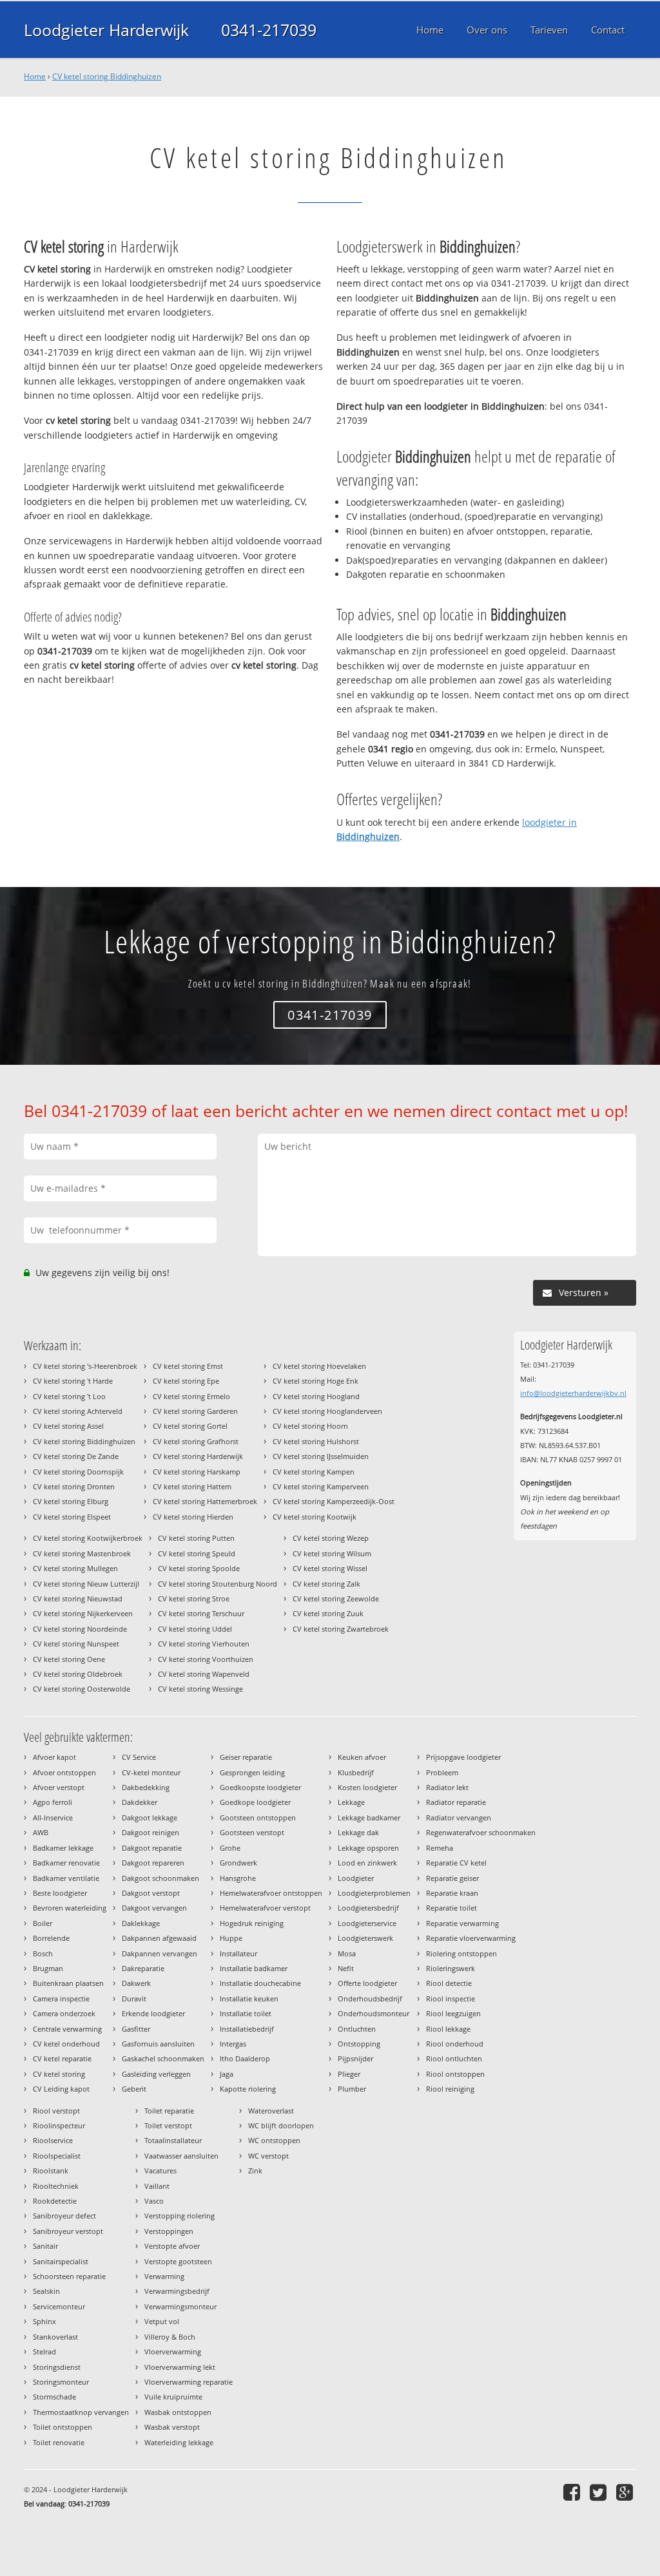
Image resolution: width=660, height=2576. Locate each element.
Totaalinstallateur (173, 2140)
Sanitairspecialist (61, 2261)
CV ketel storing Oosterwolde (82, 1689)
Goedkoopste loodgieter (260, 1787)
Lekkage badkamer (369, 1818)
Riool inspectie (451, 1999)
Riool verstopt (56, 2111)
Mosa (347, 1953)
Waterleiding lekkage (179, 2442)
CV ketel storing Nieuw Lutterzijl (86, 1584)
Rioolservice (53, 2140)
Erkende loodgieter (153, 2013)
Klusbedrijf (356, 1772)
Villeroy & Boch (170, 2337)
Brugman (48, 1968)
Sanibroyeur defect (64, 2216)
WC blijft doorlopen (281, 2125)
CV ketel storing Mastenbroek (82, 1553)
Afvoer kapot (54, 1757)
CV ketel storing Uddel (195, 1629)
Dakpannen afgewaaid (159, 1938)
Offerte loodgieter (367, 1983)
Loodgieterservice (367, 1923)
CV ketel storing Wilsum (332, 1553)
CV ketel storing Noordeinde (80, 1629)
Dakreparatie (143, 1968)
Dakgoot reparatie (152, 1848)
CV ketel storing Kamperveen (321, 1486)
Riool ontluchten (454, 2058)
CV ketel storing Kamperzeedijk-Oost (334, 1501)
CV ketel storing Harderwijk (198, 1456)
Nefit (346, 1968)
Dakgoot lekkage (150, 1818)
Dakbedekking (146, 1787)
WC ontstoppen (274, 2140)
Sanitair (45, 2246)
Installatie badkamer (254, 1968)
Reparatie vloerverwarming (471, 1938)
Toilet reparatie (169, 2111)
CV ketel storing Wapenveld (204, 1674)
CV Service (139, 1757)
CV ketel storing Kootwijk (315, 1517)
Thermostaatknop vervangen (81, 2412)
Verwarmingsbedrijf (177, 2291)
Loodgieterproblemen (374, 1893)
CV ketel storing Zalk (326, 1584)
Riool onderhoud (455, 2044)
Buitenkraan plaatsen (68, 1983)
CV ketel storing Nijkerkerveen (83, 1613)
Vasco (154, 2201)
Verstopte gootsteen (178, 2261)
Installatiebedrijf (247, 2029)
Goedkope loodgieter (255, 1802)
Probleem (442, 1772)
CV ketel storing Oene (69, 1659)
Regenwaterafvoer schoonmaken (481, 1832)
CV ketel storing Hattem (192, 1486)
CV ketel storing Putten (196, 1538)
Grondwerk (238, 1863)
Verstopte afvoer (172, 2246)
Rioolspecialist (57, 2156)
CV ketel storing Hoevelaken (319, 1366)
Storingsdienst (57, 2367)
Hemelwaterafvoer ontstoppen (271, 1893)
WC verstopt (268, 2156)
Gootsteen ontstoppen (258, 1818)
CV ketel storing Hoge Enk (315, 1381)
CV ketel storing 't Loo (69, 1396)
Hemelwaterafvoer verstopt (265, 1908)
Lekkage (351, 1802)
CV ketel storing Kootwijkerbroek (88, 1538)
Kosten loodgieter (367, 1787)
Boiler (43, 1923)
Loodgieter (356, 1878)
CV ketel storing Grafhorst (196, 1441)
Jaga (227, 2074)
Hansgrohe (238, 1878)
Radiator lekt (447, 1787)
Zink (255, 2171)
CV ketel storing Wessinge (200, 1689)
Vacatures (160, 2171)
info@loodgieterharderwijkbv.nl (573, 1393)
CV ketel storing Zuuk (328, 1613)
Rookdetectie (55, 2201)
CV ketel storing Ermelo (191, 1396)
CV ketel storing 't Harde (73, 1381)
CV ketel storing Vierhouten (204, 1644)
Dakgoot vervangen (154, 1908)
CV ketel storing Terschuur (201, 1613)
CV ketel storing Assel (68, 1426)
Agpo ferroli (53, 1802)
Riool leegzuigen (453, 2013)
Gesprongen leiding (252, 1772)
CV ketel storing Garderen (195, 1411)
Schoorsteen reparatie (69, 2276)
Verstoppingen (169, 2231)
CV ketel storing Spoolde (199, 1568)
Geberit (134, 2089)
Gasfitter (136, 2029)
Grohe (230, 1848)
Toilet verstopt (168, 2125)
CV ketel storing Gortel (190, 1426)
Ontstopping (359, 2044)
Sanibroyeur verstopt (68, 2231)
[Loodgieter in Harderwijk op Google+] (626, 2492)
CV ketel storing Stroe (194, 1598)
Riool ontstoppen (455, 2074)
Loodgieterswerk (365, 1938)
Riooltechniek (56, 2186)
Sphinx (44, 2321)
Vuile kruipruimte (173, 2397)
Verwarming (164, 2276)
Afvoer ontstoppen (64, 1772)
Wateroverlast (271, 2111)
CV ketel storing (59, 2074)
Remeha (440, 1848)
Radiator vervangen (459, 1818)
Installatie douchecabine (260, 1983)
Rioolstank (51, 2171)
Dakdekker (140, 1802)
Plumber (352, 2089)
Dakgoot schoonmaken (160, 1878)
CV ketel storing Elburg (71, 1501)
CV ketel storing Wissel (330, 1568)
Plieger (349, 2074)
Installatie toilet (246, 2013)
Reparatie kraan (452, 1893)
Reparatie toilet (451, 1908)
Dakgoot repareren (153, 1863)
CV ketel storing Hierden (193, 1517)
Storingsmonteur (61, 2382)
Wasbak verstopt (172, 2427)
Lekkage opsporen (368, 1848)
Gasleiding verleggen (156, 2074)
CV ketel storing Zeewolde (336, 1598)
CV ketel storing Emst (188, 1366)
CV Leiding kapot (61, 2089)
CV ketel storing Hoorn (310, 1426)
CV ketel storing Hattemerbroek (205, 1501)
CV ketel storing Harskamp (197, 1472)
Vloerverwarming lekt (180, 2367)
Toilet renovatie (59, 2442)
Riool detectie (449, 1983)
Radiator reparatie (456, 1802)
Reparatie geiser (452, 1878)
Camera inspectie (61, 1999)
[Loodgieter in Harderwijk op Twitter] (600, 2492)
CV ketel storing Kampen (314, 1472)
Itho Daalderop (245, 2058)
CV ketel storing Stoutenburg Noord (218, 1584)
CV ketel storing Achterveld (78, 1411)
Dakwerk (136, 1983)
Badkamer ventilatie (66, 1878)
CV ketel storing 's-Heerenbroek (85, 1366)
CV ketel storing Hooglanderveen (327, 1411)
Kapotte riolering (248, 2089)
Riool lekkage (448, 2029)
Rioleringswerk (451, 1968)
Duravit (134, 1999)
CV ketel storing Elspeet (72, 1517)
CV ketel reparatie (62, 2058)
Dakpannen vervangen (160, 1953)
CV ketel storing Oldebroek (78, 1674)
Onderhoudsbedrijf (370, 1999)
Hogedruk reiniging (252, 1923)
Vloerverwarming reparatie (189, 2382)
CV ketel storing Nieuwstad (78, 1598)
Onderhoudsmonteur (374, 2013)
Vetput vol (162, 2321)
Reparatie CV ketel (456, 1863)
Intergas (233, 2044)
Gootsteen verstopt (252, 1832)
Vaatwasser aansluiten (181, 2156)
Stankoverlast (55, 2337)
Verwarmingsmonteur (180, 2306)
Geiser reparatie (246, 1757)
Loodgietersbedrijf (368, 1908)
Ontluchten (357, 2029)
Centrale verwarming (67, 2029)
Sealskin (46, 2291)
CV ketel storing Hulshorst (316, 1441)
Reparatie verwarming (462, 1923)
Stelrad (44, 2352)
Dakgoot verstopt (151, 1893)
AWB (41, 1832)
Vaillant (157, 2186)
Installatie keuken (249, 1999)
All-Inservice (53, 1818)
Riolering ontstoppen (461, 1953)
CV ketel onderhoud (66, 2044)
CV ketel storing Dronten (74, 1486)
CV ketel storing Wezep (331, 1538)
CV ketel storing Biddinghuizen (107, 76)
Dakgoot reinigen (150, 1832)
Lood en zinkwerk (367, 1863)
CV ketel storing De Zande (76, 1456)
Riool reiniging (450, 2089)
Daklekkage (141, 1923)
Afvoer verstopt (59, 1787)
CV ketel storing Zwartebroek (341, 1629)
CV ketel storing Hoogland (316, 1396)
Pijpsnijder (355, 2058)
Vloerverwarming (173, 2352)
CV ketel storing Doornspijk (78, 1472)
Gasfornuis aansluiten (158, 2044)
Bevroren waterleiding (70, 1908)
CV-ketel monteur (151, 1772)
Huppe (231, 1938)
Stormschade (54, 2397)
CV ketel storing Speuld (197, 1553)
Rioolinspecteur (59, 2125)
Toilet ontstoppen (63, 2427)
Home (35, 76)
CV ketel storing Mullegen (75, 1568)
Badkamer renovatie (66, 1863)
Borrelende (51, 1938)
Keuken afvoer (362, 1757)
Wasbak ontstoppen (178, 2412)
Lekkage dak (358, 1832)
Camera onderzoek (64, 2013)
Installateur (238, 1953)
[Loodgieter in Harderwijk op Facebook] (573, 2492)
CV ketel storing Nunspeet (76, 1644)
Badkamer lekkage (63, 1848)
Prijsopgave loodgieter (463, 1757)
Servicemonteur (59, 2306)
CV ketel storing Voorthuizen (206, 1659)
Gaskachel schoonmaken (163, 2058)
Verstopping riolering (180, 2216)
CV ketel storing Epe (186, 1381)
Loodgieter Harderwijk (106, 30)
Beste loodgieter (60, 1893)
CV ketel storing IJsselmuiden (321, 1456)
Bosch (43, 1953)
